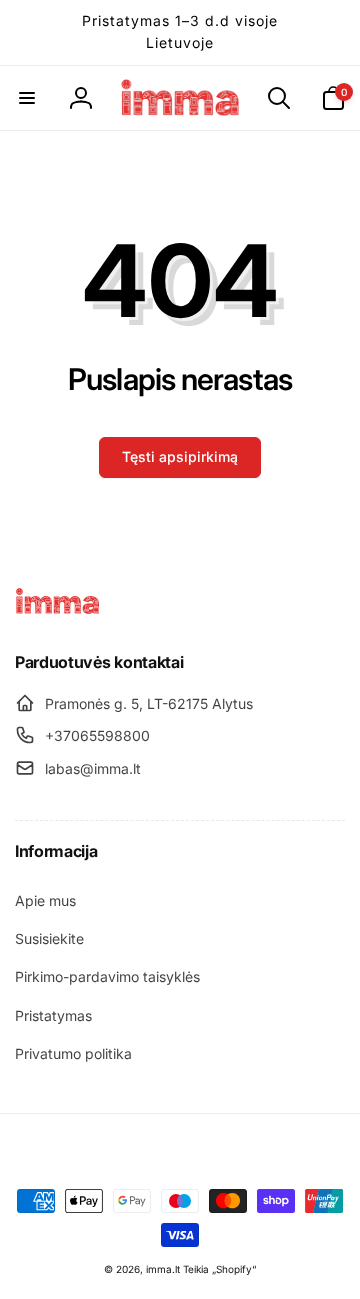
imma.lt (163, 1269)
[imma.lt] (57, 609)
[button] (27, 98)
